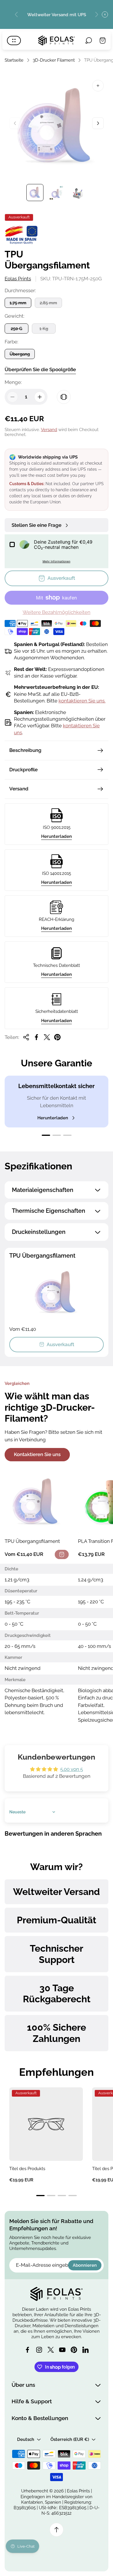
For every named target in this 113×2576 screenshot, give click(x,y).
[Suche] (89, 41)
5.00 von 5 (72, 1769)
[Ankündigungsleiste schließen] (105, 14)
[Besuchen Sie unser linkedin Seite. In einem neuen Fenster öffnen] (85, 2350)
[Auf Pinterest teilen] (57, 1037)
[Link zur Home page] (57, 2294)
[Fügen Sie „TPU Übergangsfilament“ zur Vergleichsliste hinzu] (64, 397)
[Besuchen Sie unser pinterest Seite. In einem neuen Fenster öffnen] (74, 2350)
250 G (17, 329)
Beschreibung (25, 750)
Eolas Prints (18, 279)
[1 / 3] (35, 193)
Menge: (13, 382)
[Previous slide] (17, 14)
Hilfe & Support (32, 2401)
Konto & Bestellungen (40, 2418)
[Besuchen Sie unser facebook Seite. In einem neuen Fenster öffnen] (28, 2350)
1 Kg (44, 329)
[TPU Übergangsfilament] (37, 1503)
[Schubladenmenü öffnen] (14, 41)
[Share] (26, 1037)
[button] (46, 1135)
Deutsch (26, 2439)
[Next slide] (96, 14)
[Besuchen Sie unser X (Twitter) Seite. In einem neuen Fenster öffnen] (51, 2350)
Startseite (14, 60)
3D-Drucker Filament (54, 60)
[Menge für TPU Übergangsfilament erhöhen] (40, 397)
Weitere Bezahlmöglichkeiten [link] (57, 612)
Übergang (20, 354)
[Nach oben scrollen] (57, 2530)
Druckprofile (23, 770)
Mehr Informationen (57, 561)
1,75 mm (18, 303)
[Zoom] (98, 86)
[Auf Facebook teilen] (37, 1037)
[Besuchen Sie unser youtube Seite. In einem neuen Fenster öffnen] (62, 2350)
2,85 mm (48, 303)
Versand (49, 429)
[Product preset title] (46, 2124)
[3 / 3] (78, 193)
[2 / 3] (57, 193)
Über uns (23, 2385)
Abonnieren (85, 2265)
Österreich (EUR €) (70, 2439)
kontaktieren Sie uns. (82, 701)
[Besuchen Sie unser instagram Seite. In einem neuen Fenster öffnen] (39, 2350)
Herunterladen (57, 836)
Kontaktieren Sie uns (37, 1454)
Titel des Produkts (27, 2169)
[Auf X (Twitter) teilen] (47, 1037)
